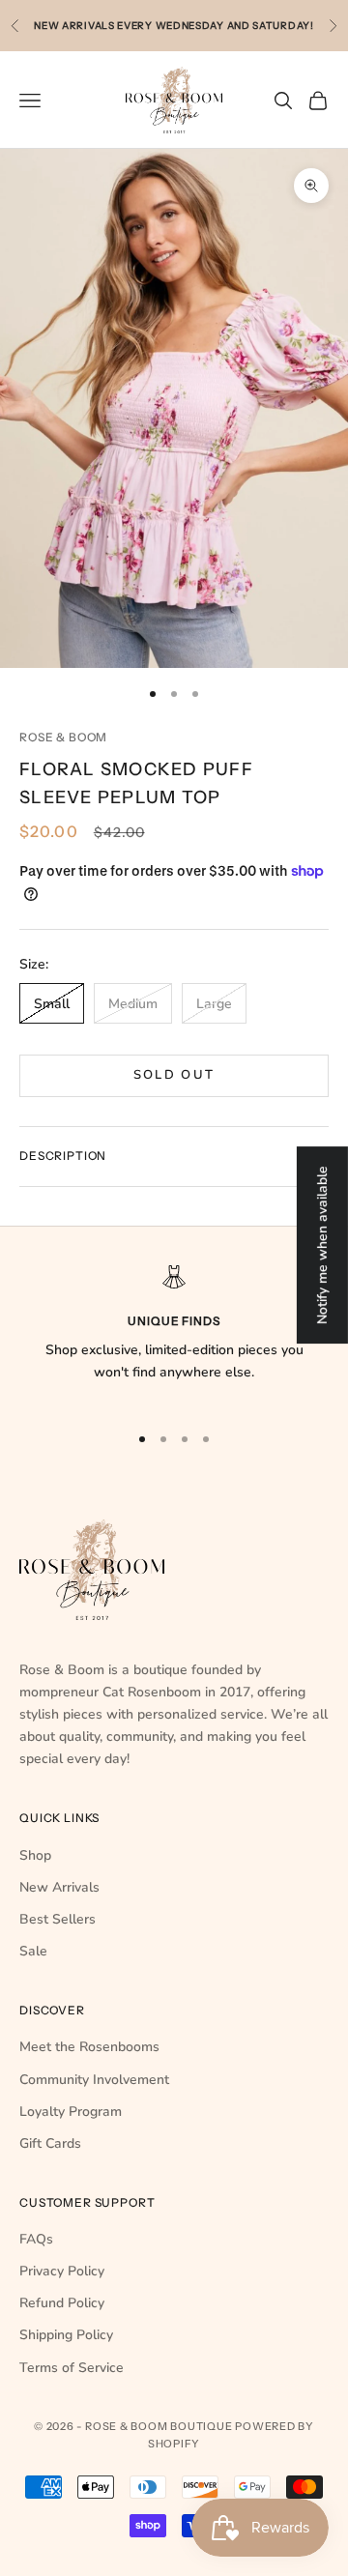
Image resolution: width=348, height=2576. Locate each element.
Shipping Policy (66, 2335)
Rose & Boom (63, 737)
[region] (174, 1336)
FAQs (36, 2239)
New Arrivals (59, 1887)
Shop (35, 1855)
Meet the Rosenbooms (89, 2047)
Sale (33, 1951)
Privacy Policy (62, 2271)
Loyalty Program (71, 2112)
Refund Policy (62, 2303)
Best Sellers (58, 1919)
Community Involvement (94, 2080)
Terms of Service (72, 2368)
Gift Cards (50, 2143)
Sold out (174, 1075)
